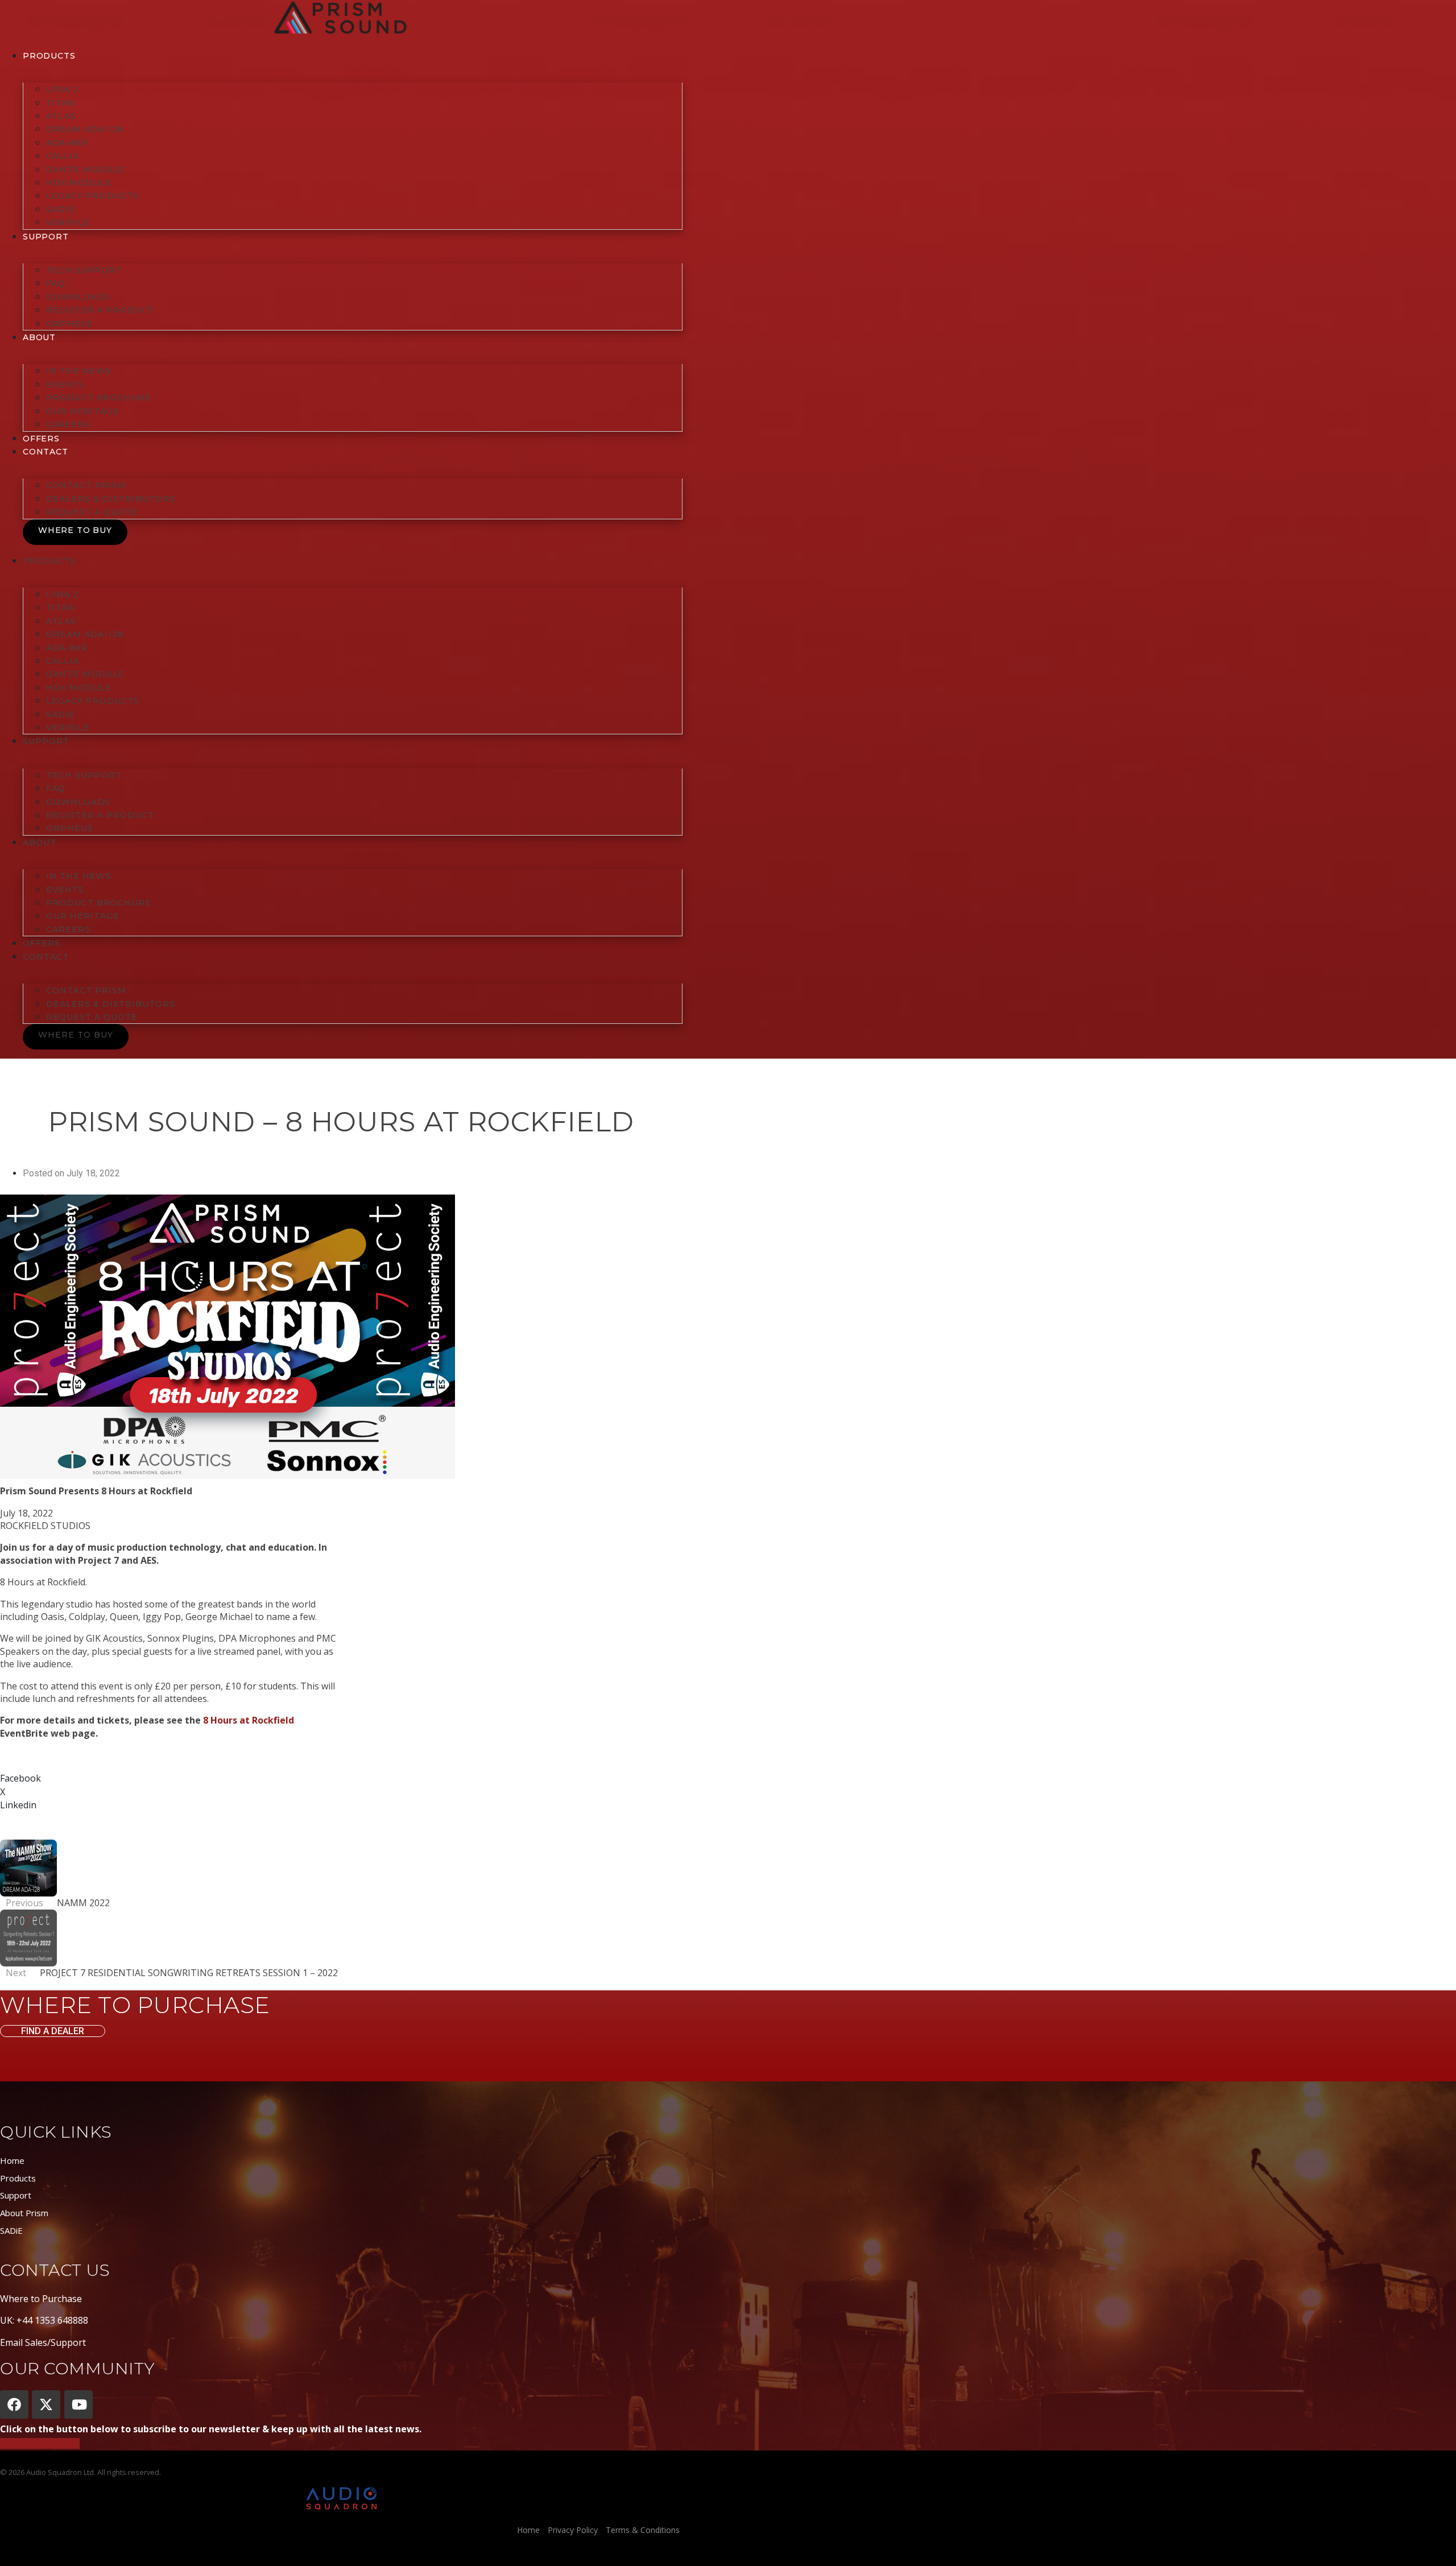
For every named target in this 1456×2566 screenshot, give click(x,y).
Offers (41, 439)
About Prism (24, 2213)
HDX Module (79, 183)
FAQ (56, 283)
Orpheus (70, 324)
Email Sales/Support (43, 2342)
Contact (45, 452)
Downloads (78, 297)
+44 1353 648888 (52, 2320)
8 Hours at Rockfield (249, 1720)
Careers (68, 424)
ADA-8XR (67, 143)
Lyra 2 (62, 89)
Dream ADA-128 (85, 129)
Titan (61, 103)
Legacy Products (93, 196)
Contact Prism (86, 485)
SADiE (61, 209)
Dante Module (85, 170)
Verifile (68, 222)
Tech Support (84, 270)
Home (12, 2160)
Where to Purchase (41, 2299)
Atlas (61, 116)
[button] (341, 1778)
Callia (63, 156)
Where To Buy (75, 530)
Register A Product (100, 310)
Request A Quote (92, 512)
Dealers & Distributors (111, 499)
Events (65, 385)
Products (49, 56)
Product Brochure (99, 398)
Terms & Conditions (643, 2530)
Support (16, 2195)
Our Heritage (83, 411)
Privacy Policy (573, 2530)
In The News (79, 371)
